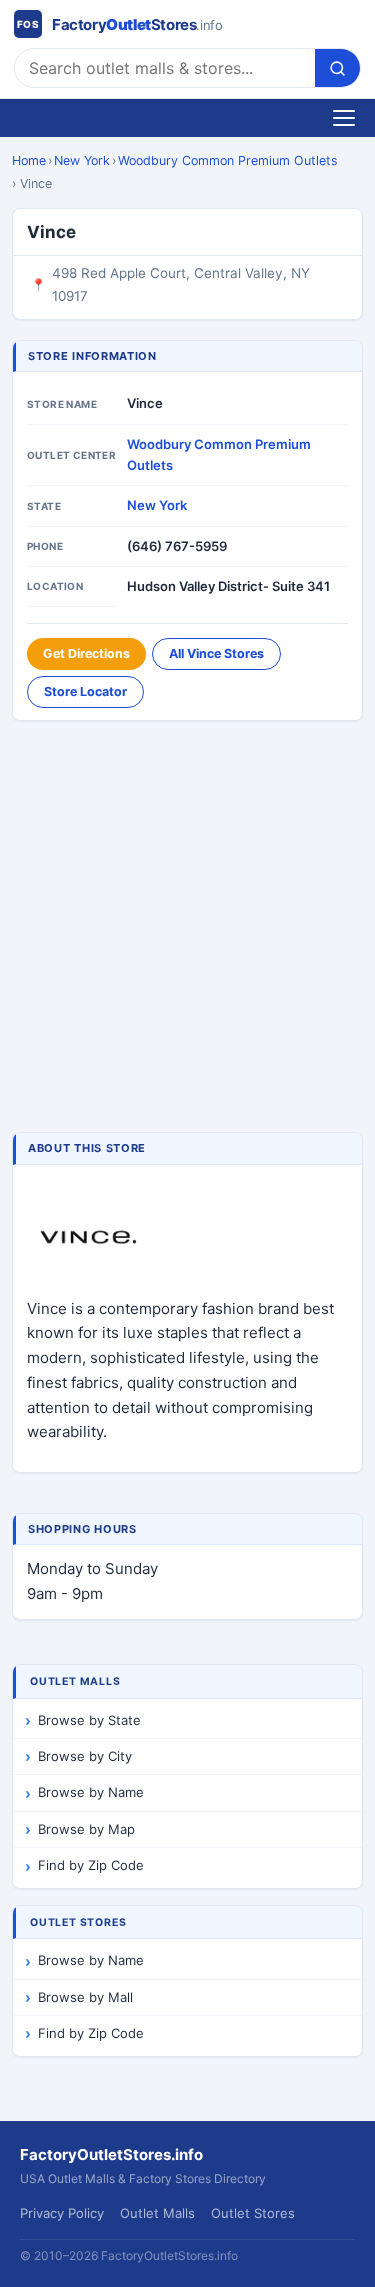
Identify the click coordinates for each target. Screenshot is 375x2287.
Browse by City (85, 1756)
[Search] (337, 68)
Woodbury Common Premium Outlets (228, 160)
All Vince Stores (216, 653)
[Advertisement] (187, 928)
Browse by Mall (85, 1997)
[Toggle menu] (344, 118)
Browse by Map (86, 1829)
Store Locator (85, 691)
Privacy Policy (62, 2213)
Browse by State (89, 1720)
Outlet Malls (157, 2213)
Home (29, 160)
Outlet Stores (253, 2213)
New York (82, 160)
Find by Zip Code (91, 1865)
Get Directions (86, 653)
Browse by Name (91, 1792)
